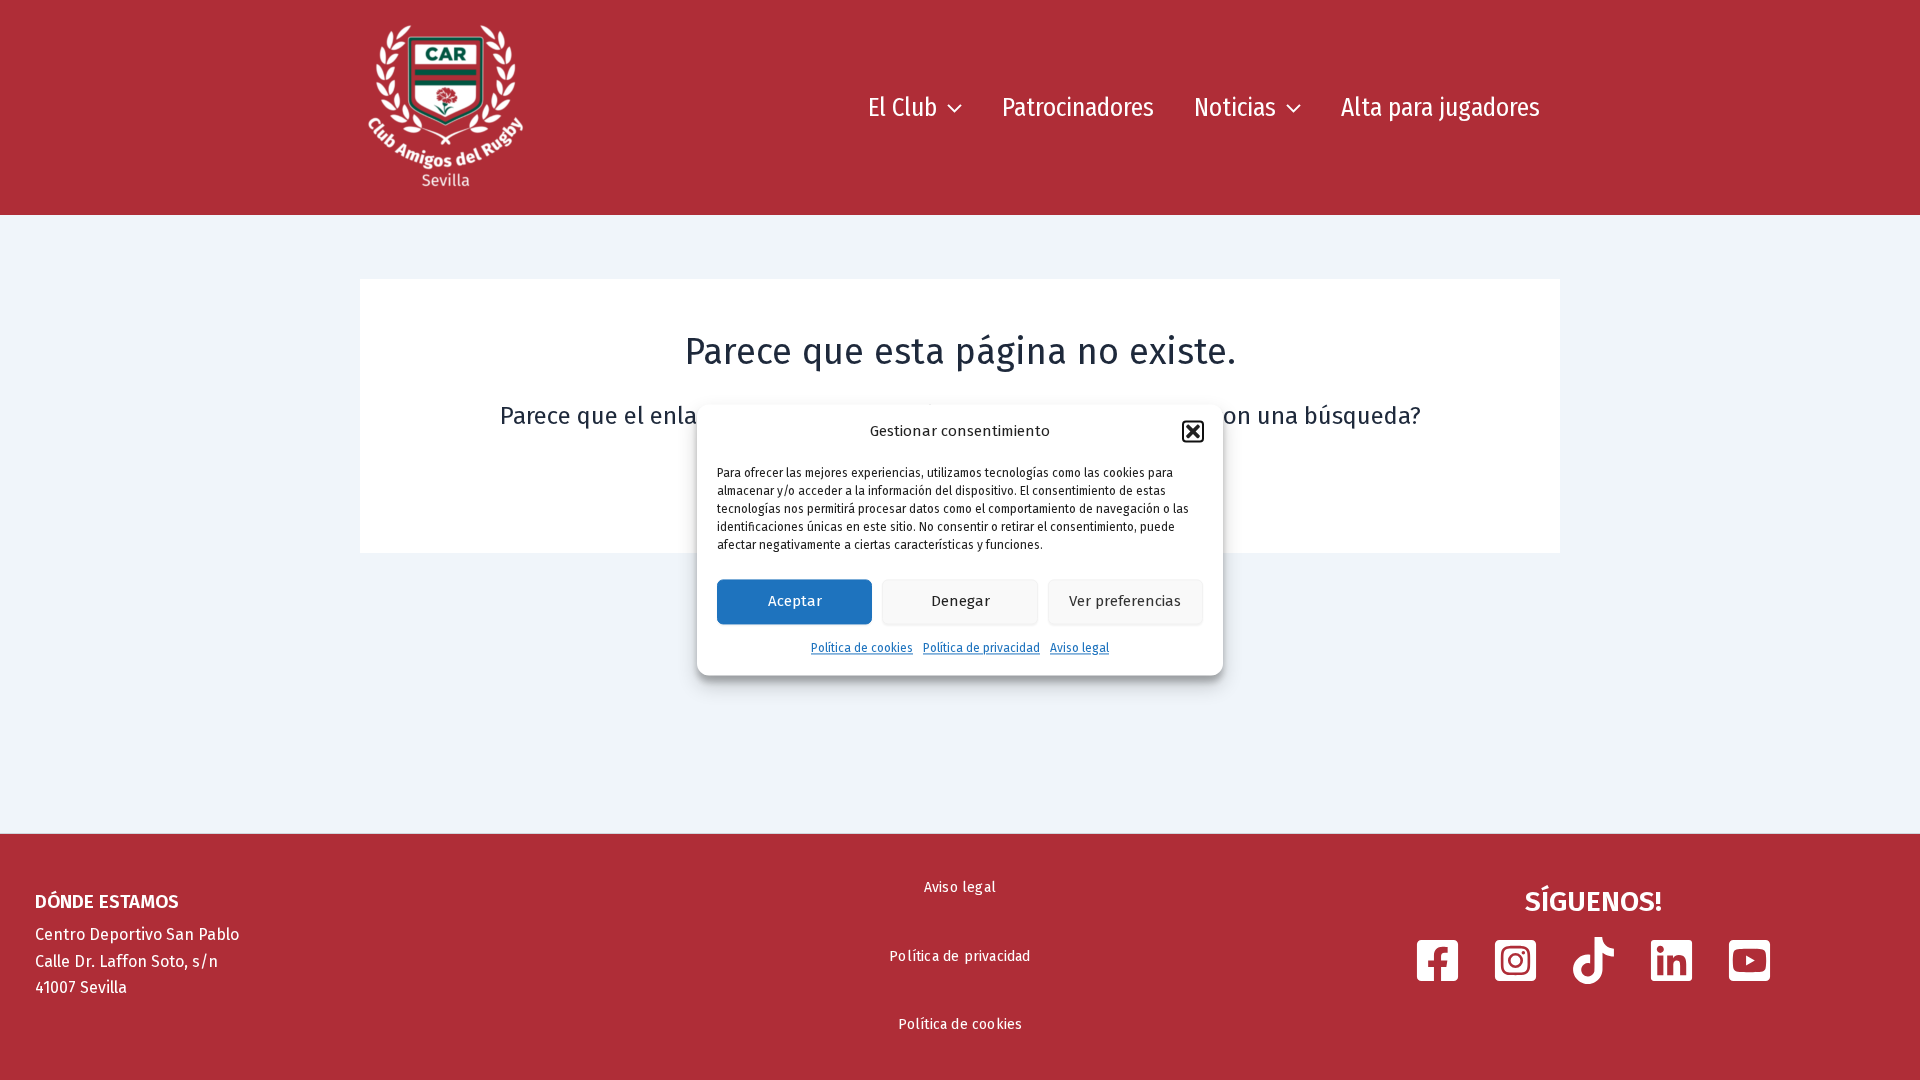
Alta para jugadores (1440, 108)
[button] (1193, 432)
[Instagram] (1515, 960)
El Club (902, 108)
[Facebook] (1437, 960)
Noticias (1235, 108)
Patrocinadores (1078, 108)
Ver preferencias (1125, 602)
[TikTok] (1593, 960)
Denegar (960, 602)
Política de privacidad (981, 648)
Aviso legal (1079, 648)
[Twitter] (1671, 960)
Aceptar (795, 602)
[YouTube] (1749, 960)
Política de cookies (862, 648)
